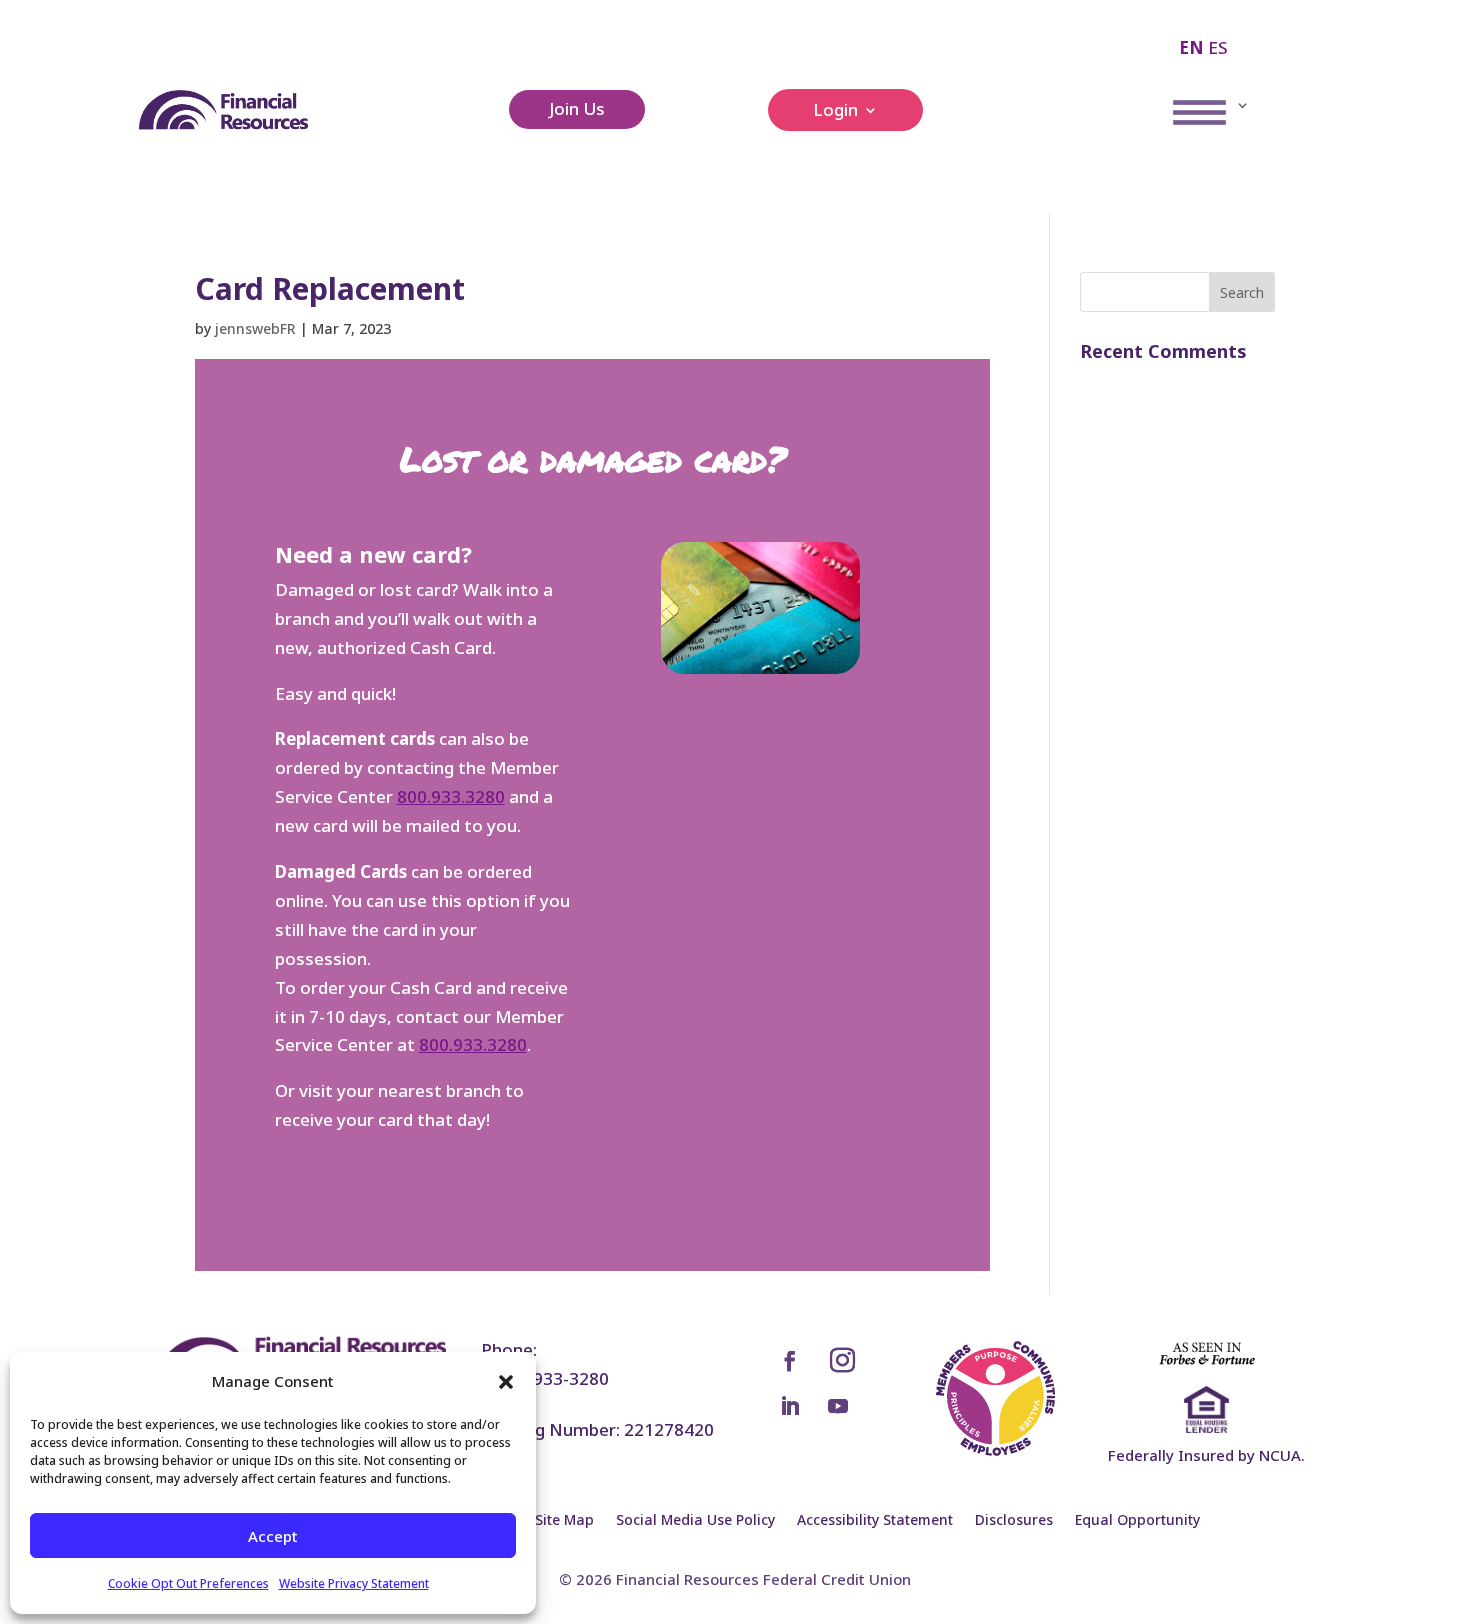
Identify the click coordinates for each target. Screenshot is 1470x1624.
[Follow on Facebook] (790, 1361)
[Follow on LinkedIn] (790, 1406)
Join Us (577, 108)
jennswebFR (255, 328)
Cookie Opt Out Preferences (188, 1583)
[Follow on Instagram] (843, 1361)
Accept (273, 1536)
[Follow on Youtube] (838, 1406)
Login (835, 112)
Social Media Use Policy (695, 1521)
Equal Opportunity (1137, 1521)
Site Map (564, 1521)
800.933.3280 (451, 796)
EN (1191, 47)
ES (1218, 47)
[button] (506, 1382)
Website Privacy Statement (354, 1583)
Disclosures (1014, 1521)
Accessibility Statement (875, 1521)
